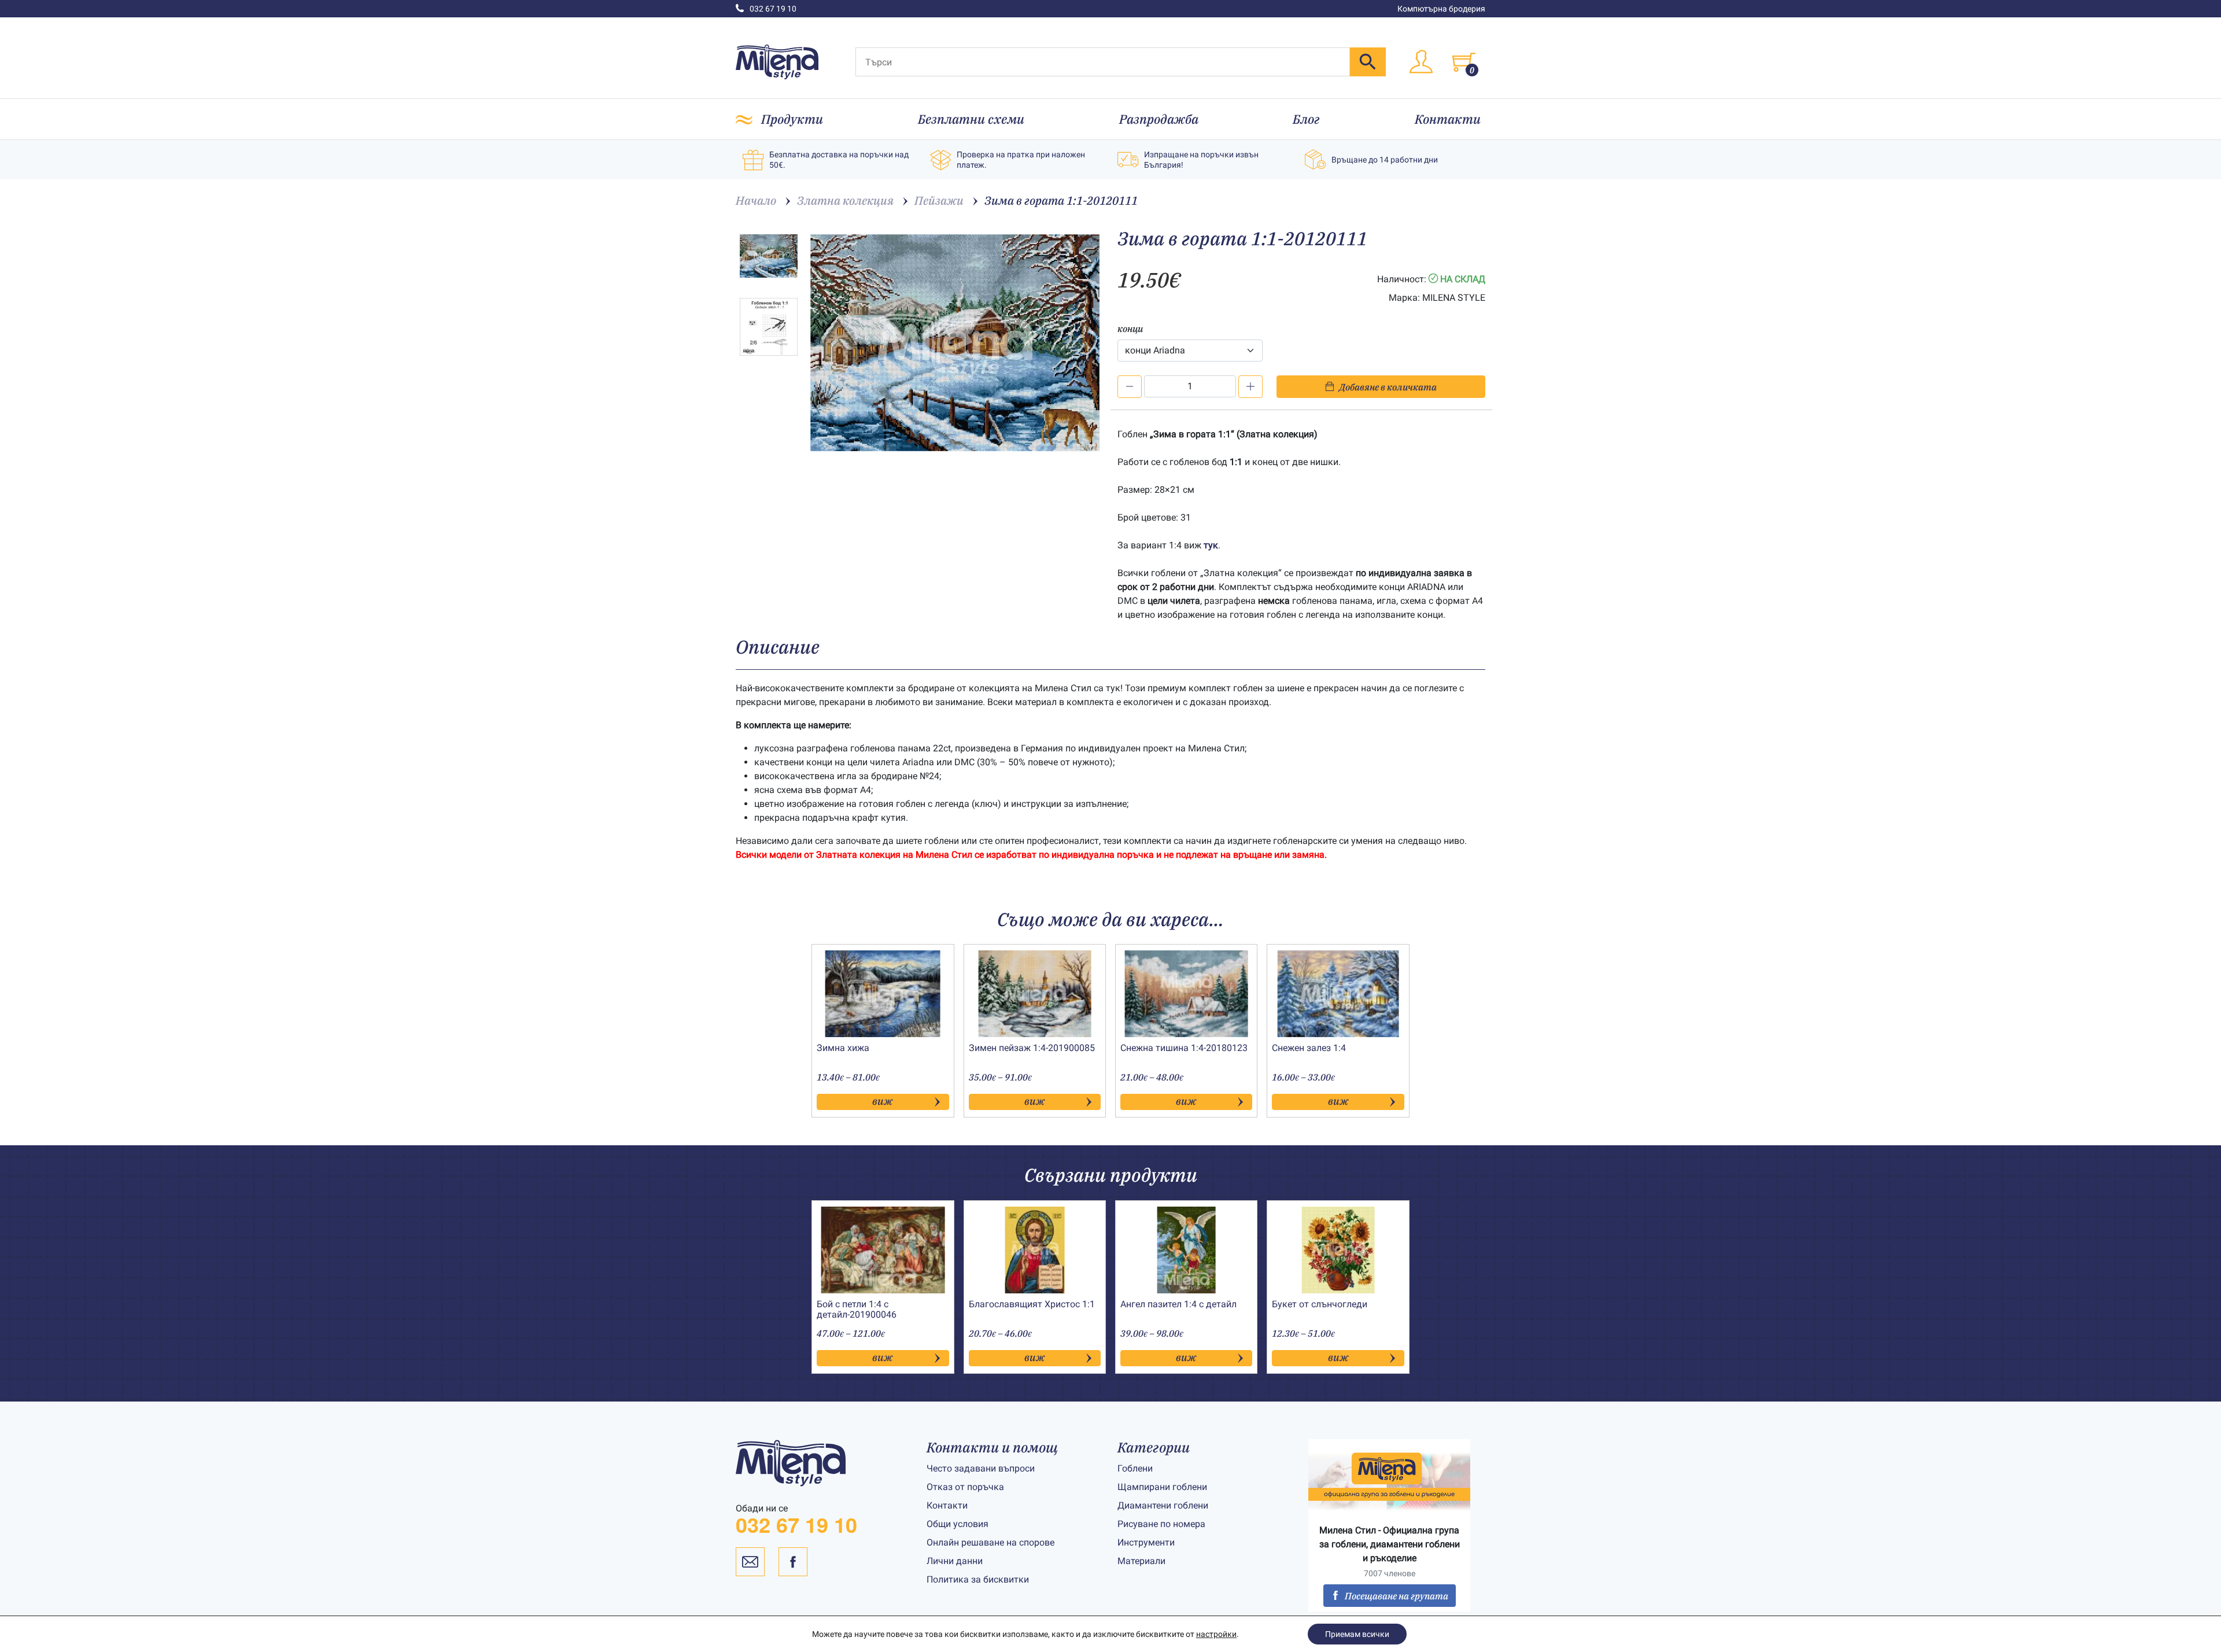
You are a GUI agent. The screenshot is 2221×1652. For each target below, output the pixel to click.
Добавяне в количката (1388, 387)
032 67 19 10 (773, 9)
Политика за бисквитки (978, 1579)
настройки (1216, 1634)
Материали (1141, 1561)
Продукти (792, 119)
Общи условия (958, 1524)
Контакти (1448, 119)
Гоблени (1135, 1468)
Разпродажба (1159, 119)
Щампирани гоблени (1162, 1487)
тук (1211, 545)
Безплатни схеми (971, 119)
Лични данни (955, 1561)
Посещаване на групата (1397, 1596)
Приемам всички (1357, 1634)
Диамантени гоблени (1163, 1505)
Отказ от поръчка (965, 1487)
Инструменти (1146, 1542)
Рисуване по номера (1161, 1524)
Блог (1306, 119)
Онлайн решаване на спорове (990, 1542)
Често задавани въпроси (981, 1468)
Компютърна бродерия (1441, 9)
